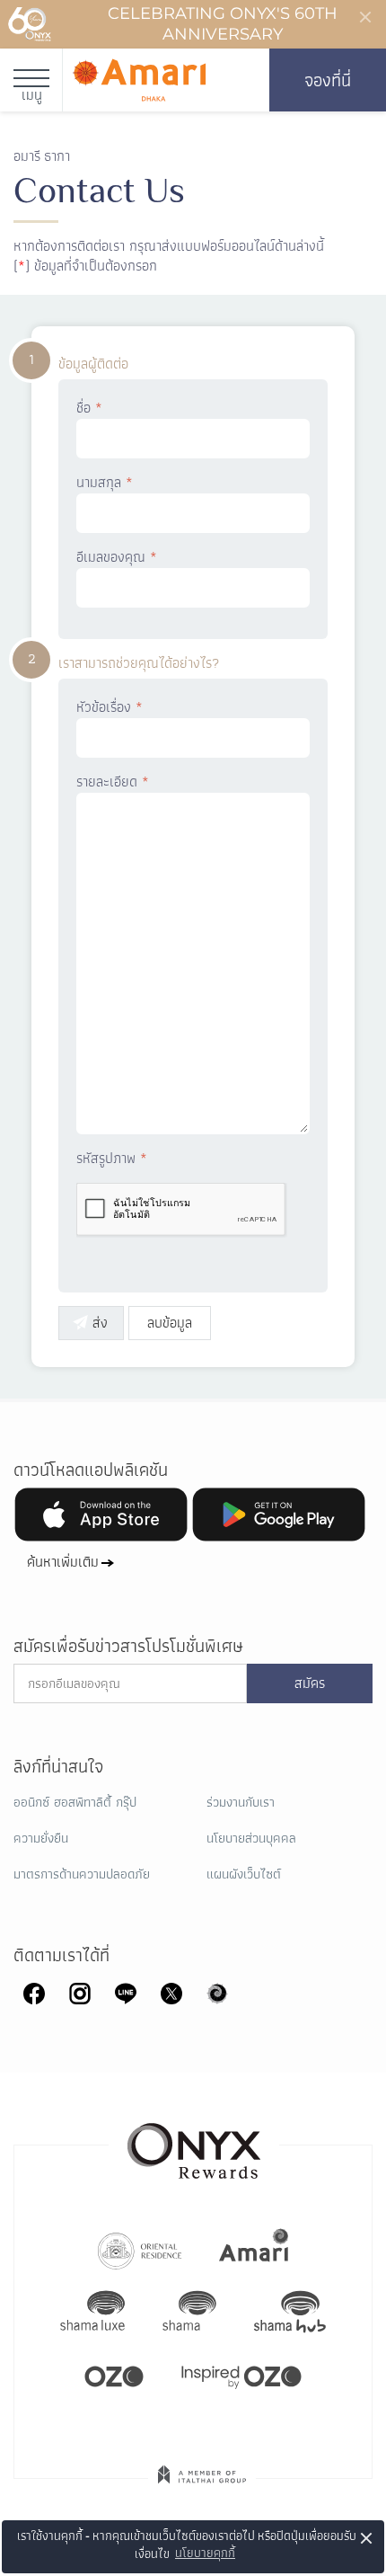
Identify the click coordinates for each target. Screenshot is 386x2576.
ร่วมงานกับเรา (241, 1802)
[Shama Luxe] (92, 2312)
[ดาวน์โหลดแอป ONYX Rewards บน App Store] (101, 1515)
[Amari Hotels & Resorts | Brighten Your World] (254, 2249)
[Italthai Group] (202, 2487)
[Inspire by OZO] (241, 2375)
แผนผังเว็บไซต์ (244, 1874)
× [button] (367, 2538)
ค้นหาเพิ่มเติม (63, 1562)
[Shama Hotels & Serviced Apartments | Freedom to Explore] (189, 2312)
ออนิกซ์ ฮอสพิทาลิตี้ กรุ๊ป (75, 1802)
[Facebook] (34, 1992)
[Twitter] (171, 1992)
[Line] (126, 1992)
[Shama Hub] (290, 2312)
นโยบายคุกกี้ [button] (205, 2553)
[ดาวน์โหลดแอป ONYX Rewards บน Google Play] (279, 1515)
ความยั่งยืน (41, 1838)
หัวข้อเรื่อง (110, 707)
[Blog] (217, 1992)
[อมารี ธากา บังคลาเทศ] (139, 80)
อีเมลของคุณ (117, 557)
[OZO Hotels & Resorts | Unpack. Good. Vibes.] (114, 2375)
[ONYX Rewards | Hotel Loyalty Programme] (194, 2143)
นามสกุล (105, 483)
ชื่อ (89, 408)
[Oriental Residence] (140, 2249)
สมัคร (310, 1683)
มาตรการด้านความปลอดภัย (82, 1874)
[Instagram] (80, 1992)
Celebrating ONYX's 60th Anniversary (223, 24)
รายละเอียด (113, 782)
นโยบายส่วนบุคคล (251, 1838)
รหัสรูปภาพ (112, 1159)
